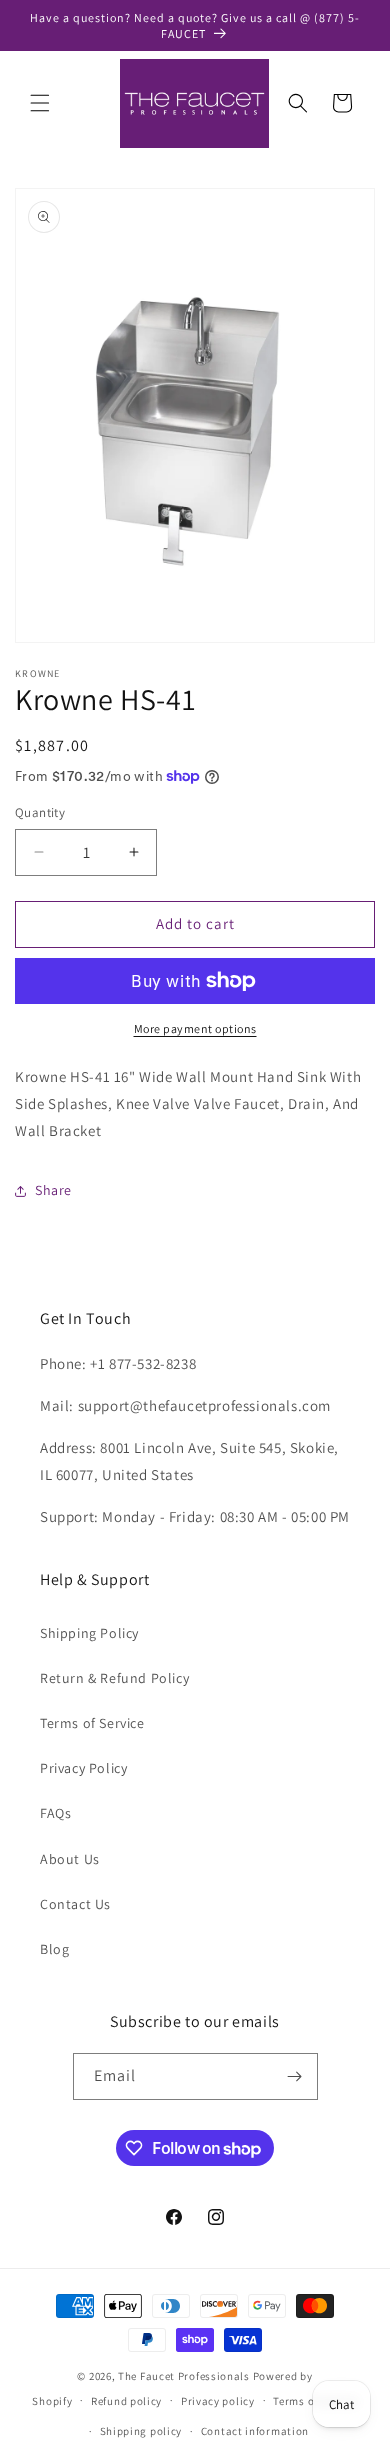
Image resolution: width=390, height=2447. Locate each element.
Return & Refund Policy (114, 1678)
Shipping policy (141, 2431)
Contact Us (75, 1904)
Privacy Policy (83, 1768)
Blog (54, 1949)
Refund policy (126, 2401)
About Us (70, 1859)
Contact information (255, 2431)
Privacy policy (218, 2401)
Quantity (40, 812)
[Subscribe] (295, 2076)
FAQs (55, 1813)
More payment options (195, 1028)
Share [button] (53, 1190)
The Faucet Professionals (184, 2376)
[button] (40, 103)
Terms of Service (92, 1723)
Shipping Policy (89, 1633)
